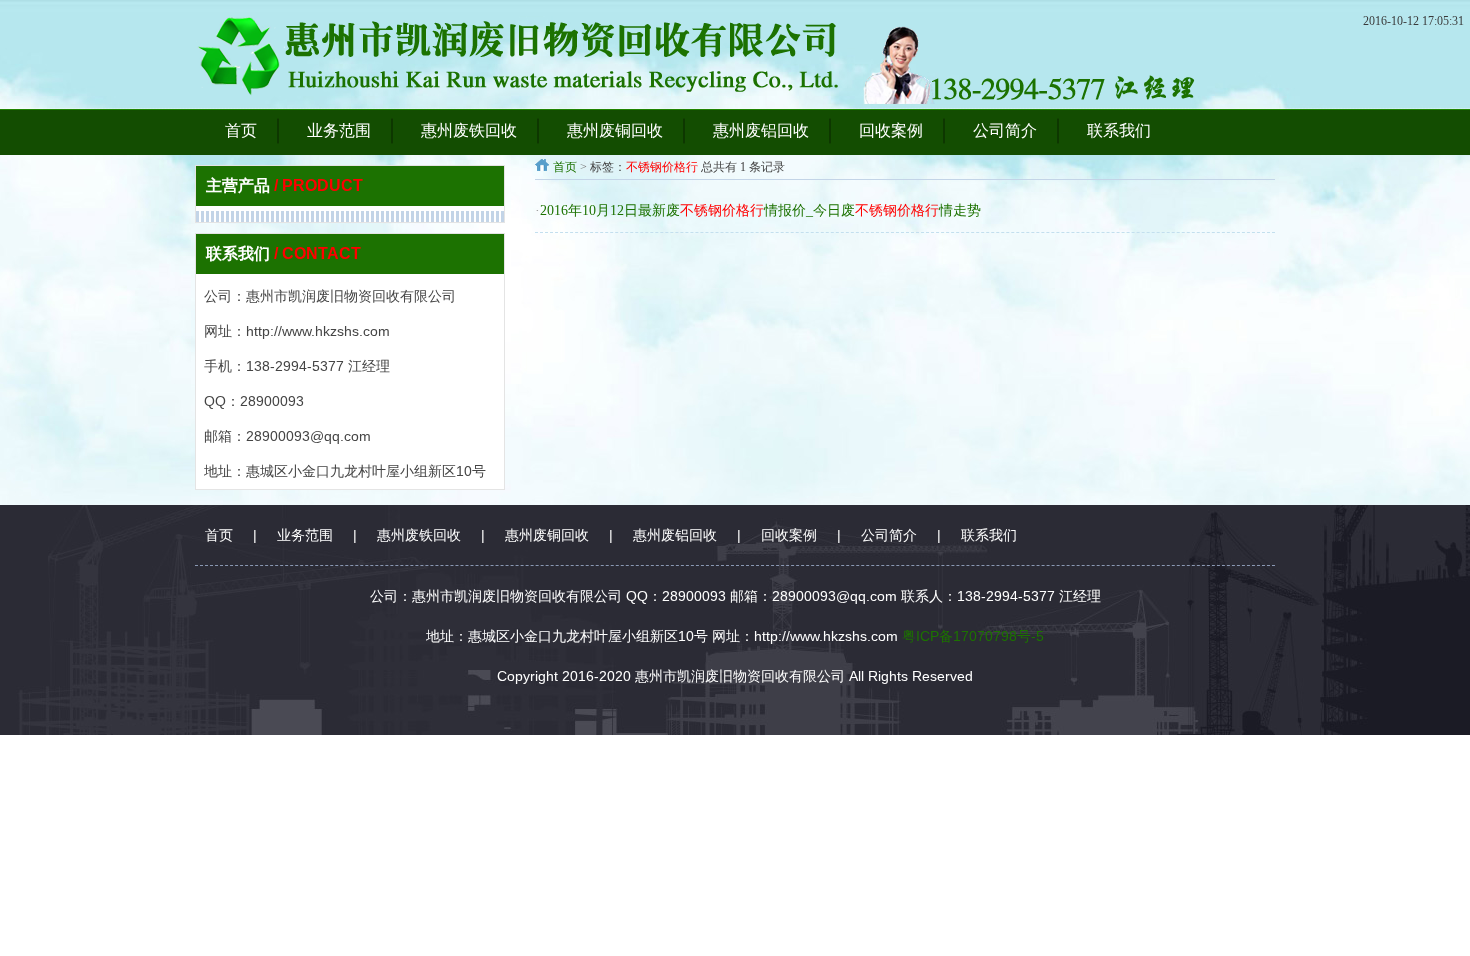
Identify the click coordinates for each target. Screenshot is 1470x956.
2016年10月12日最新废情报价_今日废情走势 (760, 210)
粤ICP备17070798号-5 (973, 636)
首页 (565, 167)
